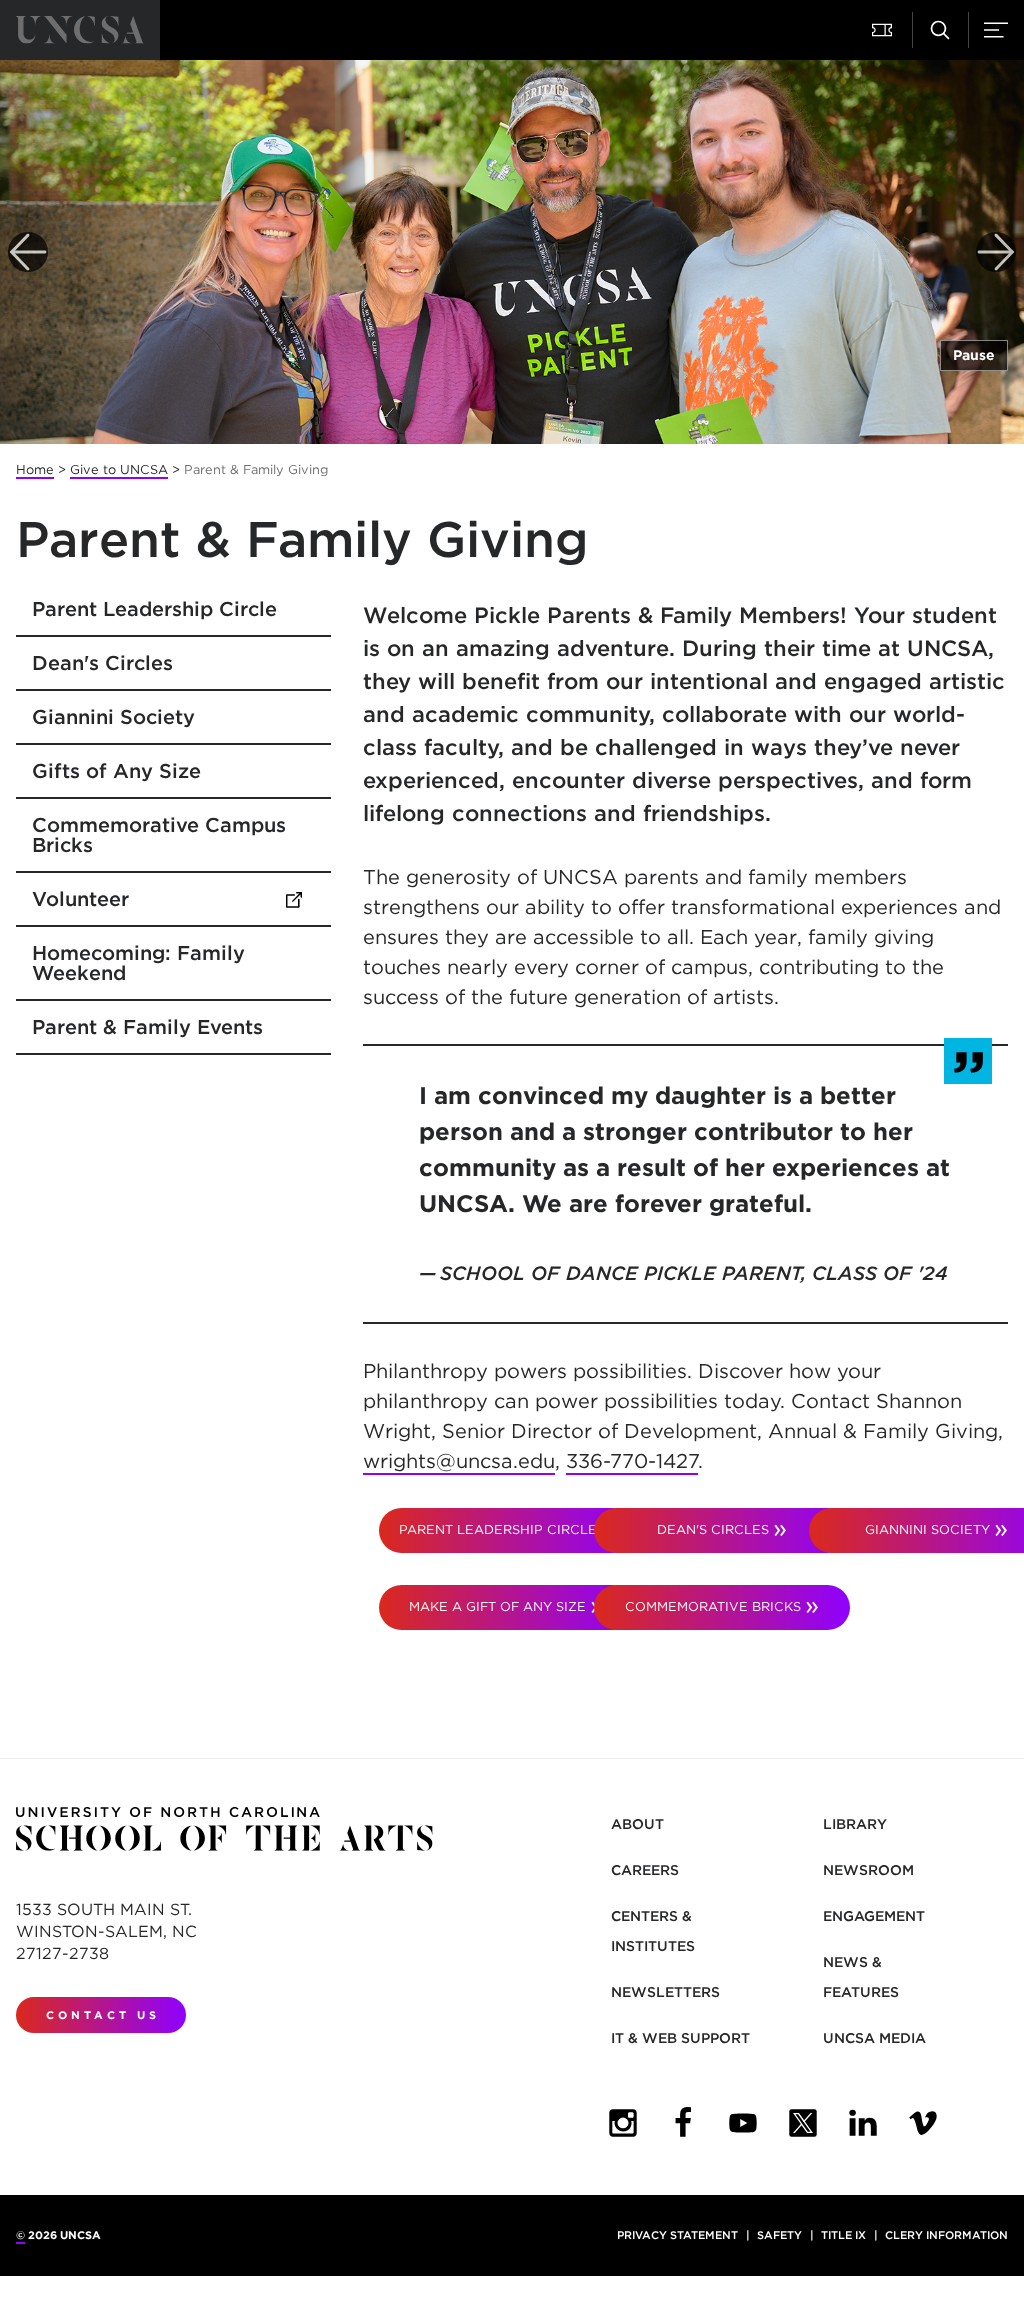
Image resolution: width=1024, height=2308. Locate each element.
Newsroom (868, 1870)
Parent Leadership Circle (154, 609)
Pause (974, 355)
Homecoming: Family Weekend (138, 963)
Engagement (874, 1916)
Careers (645, 1870)
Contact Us (103, 2015)
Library (855, 1824)
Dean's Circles (102, 663)
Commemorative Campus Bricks (159, 835)
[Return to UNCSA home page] (80, 30)
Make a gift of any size (497, 1606)
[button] (884, 30)
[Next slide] (996, 252)
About (637, 1824)
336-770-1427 (632, 1461)
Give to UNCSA (119, 469)
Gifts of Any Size (116, 771)
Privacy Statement (677, 2235)
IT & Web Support (680, 2038)
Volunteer (173, 899)
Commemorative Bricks (713, 1606)
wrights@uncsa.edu (459, 1461)
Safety (779, 2235)
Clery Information (946, 2235)
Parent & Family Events (147, 1027)
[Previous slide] (28, 252)
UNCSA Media (874, 2038)
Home (35, 469)
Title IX (843, 2235)
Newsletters (665, 1992)
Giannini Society (113, 717)
